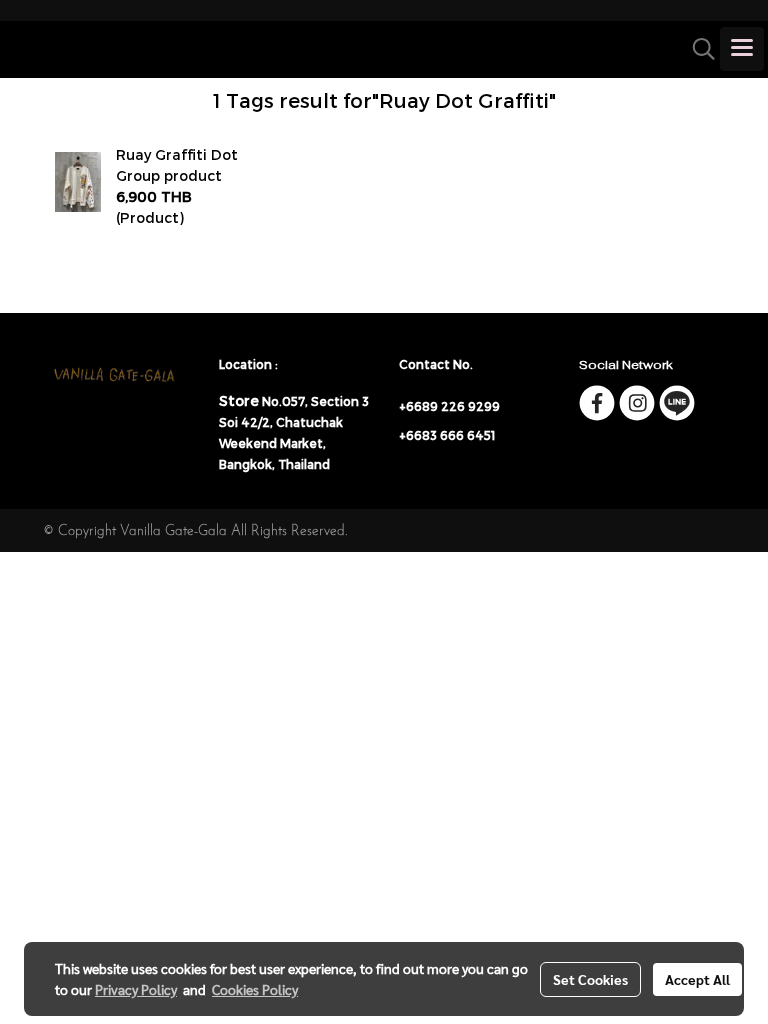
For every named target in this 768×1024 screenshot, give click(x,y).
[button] (697, 49)
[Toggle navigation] (742, 49)
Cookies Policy (255, 989)
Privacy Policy (136, 989)
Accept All (697, 979)
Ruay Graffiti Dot (177, 154)
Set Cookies (590, 979)
